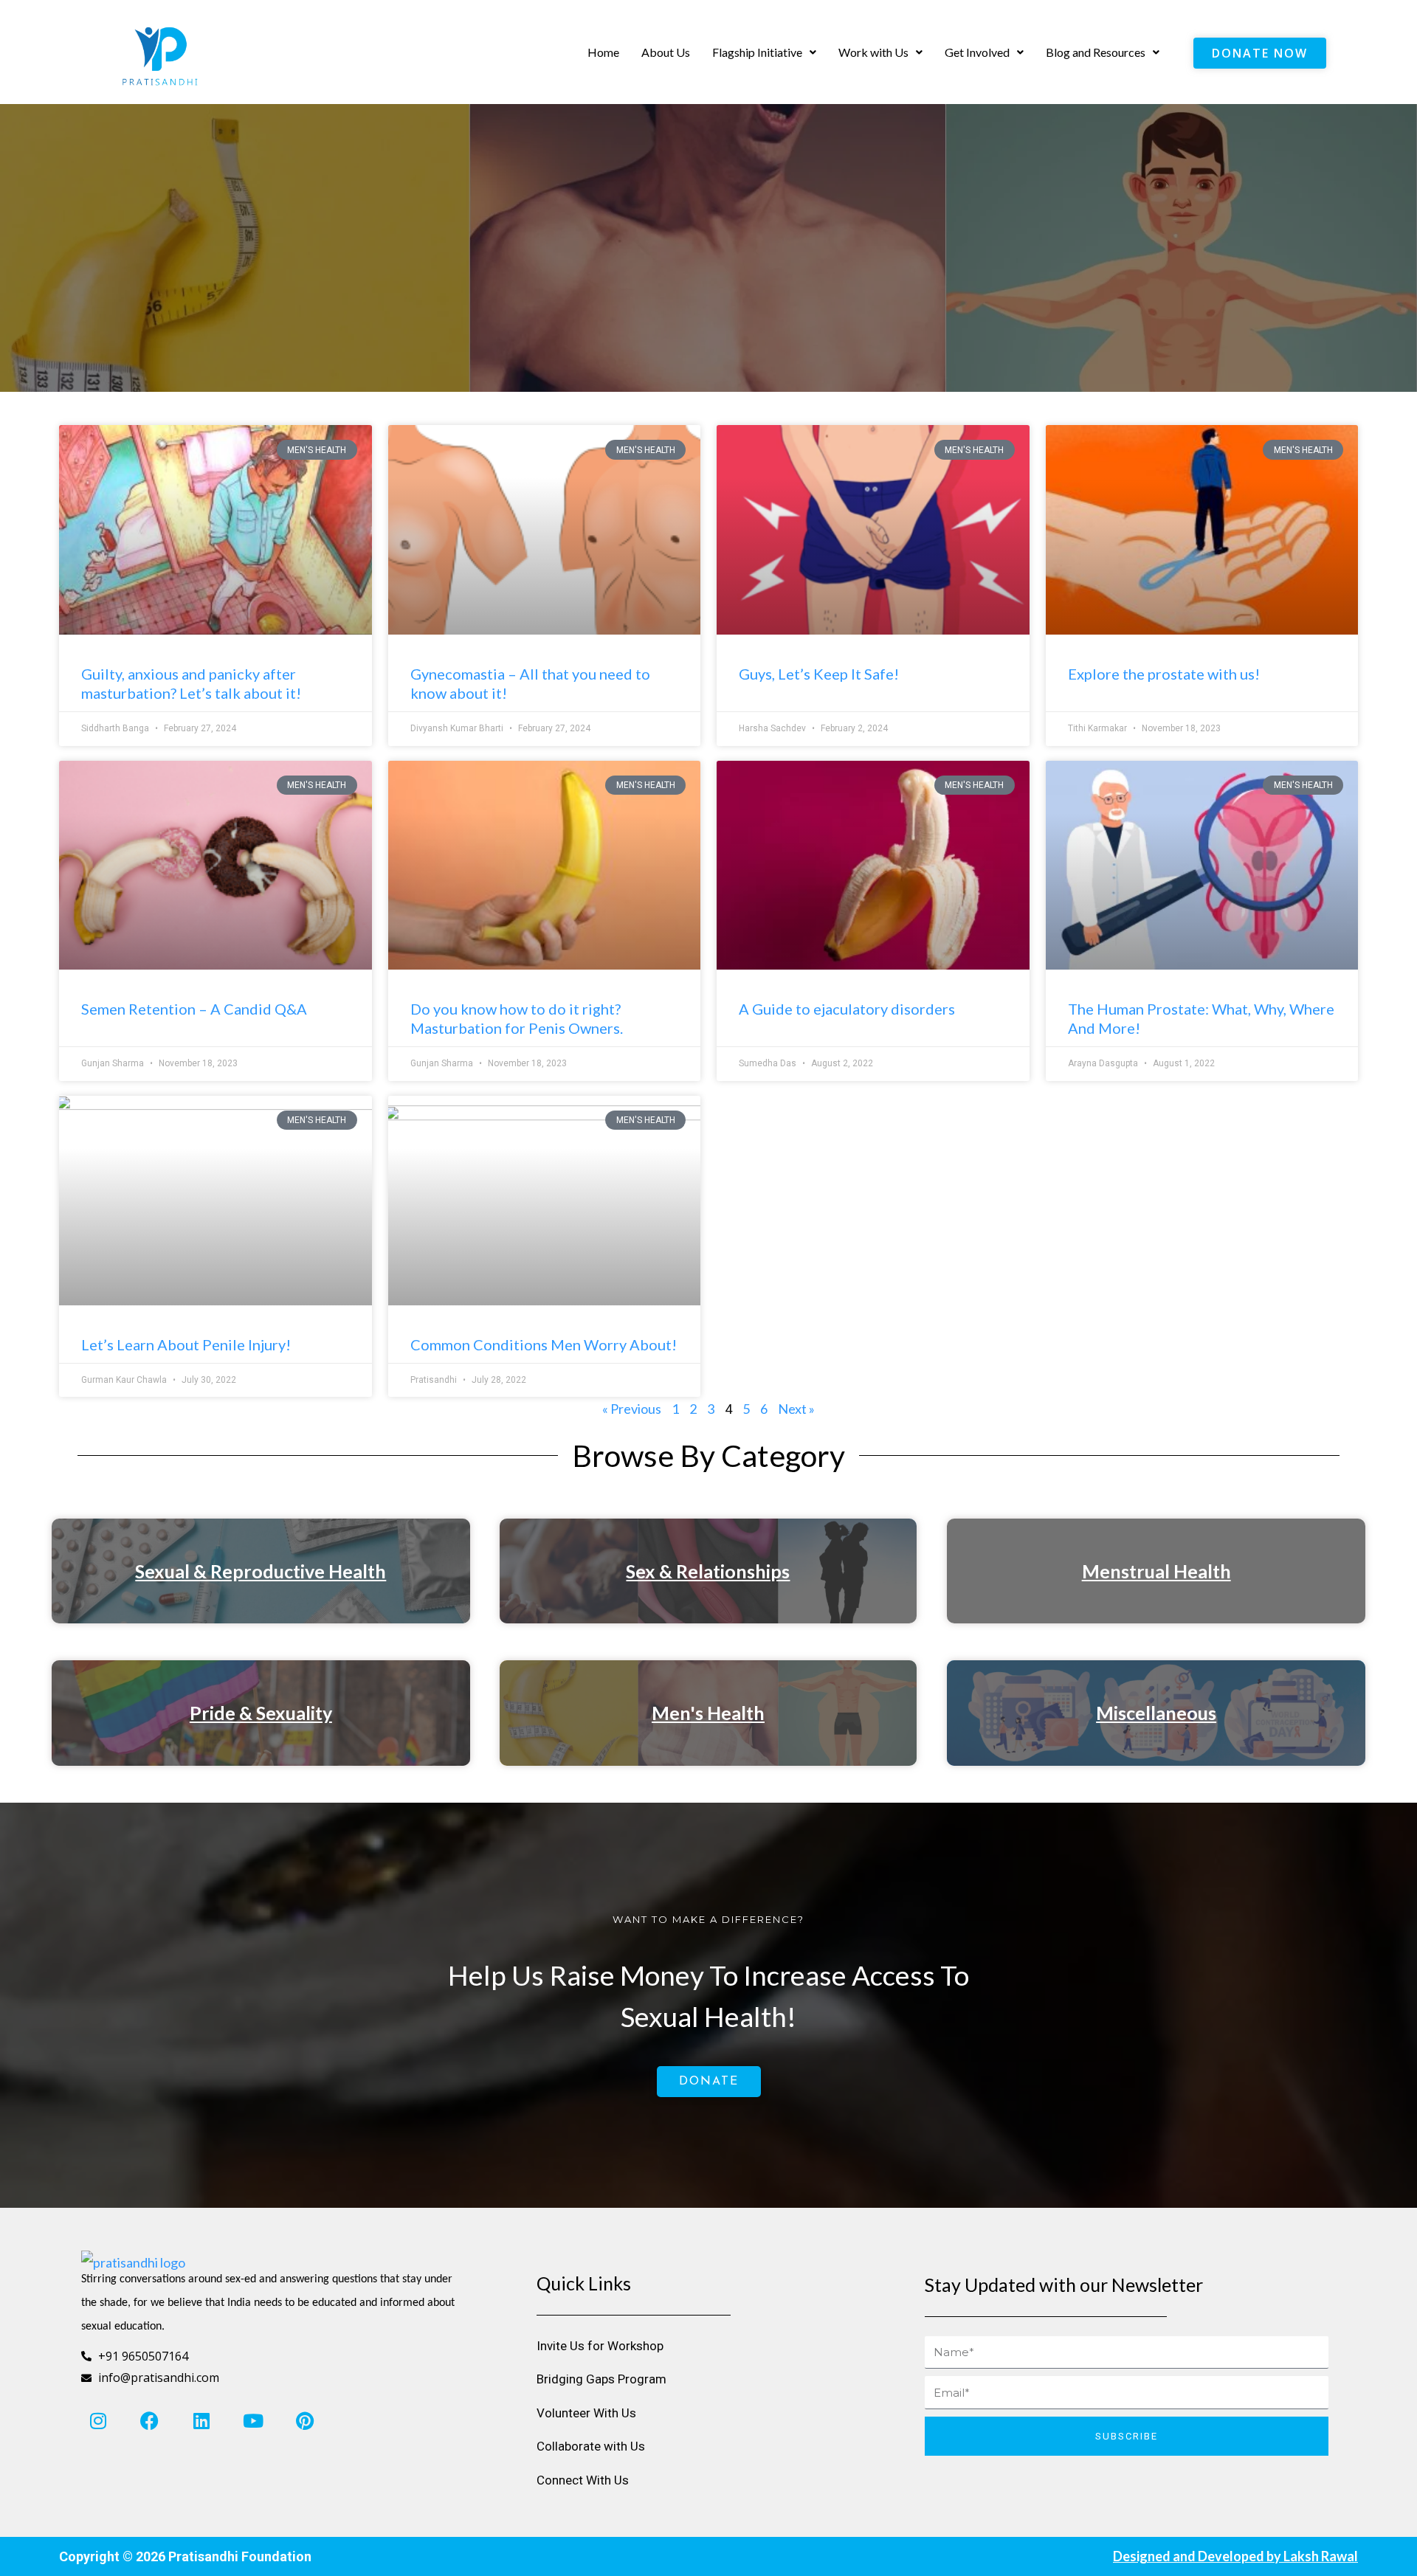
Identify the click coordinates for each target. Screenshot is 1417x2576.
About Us (666, 52)
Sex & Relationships (708, 1571)
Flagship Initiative (757, 52)
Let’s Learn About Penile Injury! (186, 1344)
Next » (796, 1409)
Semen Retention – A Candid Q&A (194, 1009)
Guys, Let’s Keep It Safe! (819, 674)
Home (603, 52)
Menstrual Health (1156, 1571)
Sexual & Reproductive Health (261, 1571)
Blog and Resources (1096, 52)
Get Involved (977, 52)
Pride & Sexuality (261, 1713)
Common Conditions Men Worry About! (544, 1344)
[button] (764, 52)
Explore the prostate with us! (1164, 674)
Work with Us (873, 52)
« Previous (632, 1409)
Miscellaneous (1156, 1713)
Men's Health (708, 1713)
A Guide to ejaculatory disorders (847, 1009)
